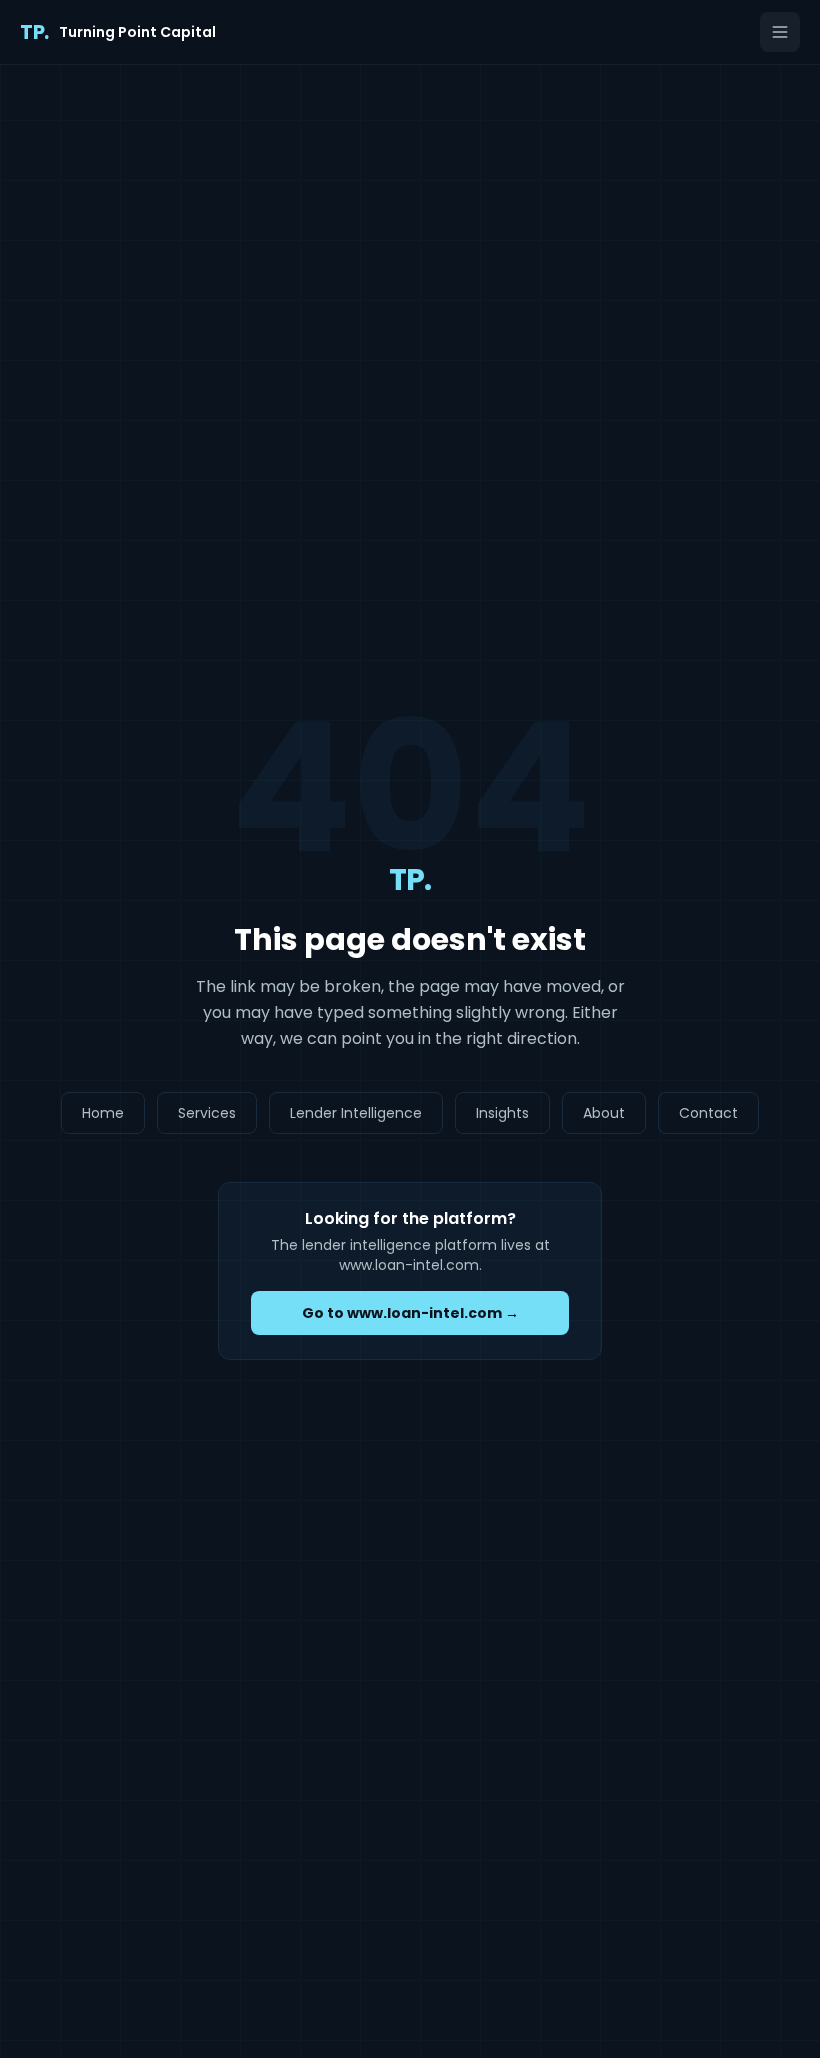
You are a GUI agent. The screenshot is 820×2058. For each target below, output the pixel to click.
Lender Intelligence (356, 1113)
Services (207, 1113)
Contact (708, 1113)
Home (103, 1113)
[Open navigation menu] (780, 32)
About (604, 1113)
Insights (502, 1113)
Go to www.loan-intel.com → (410, 1313)
